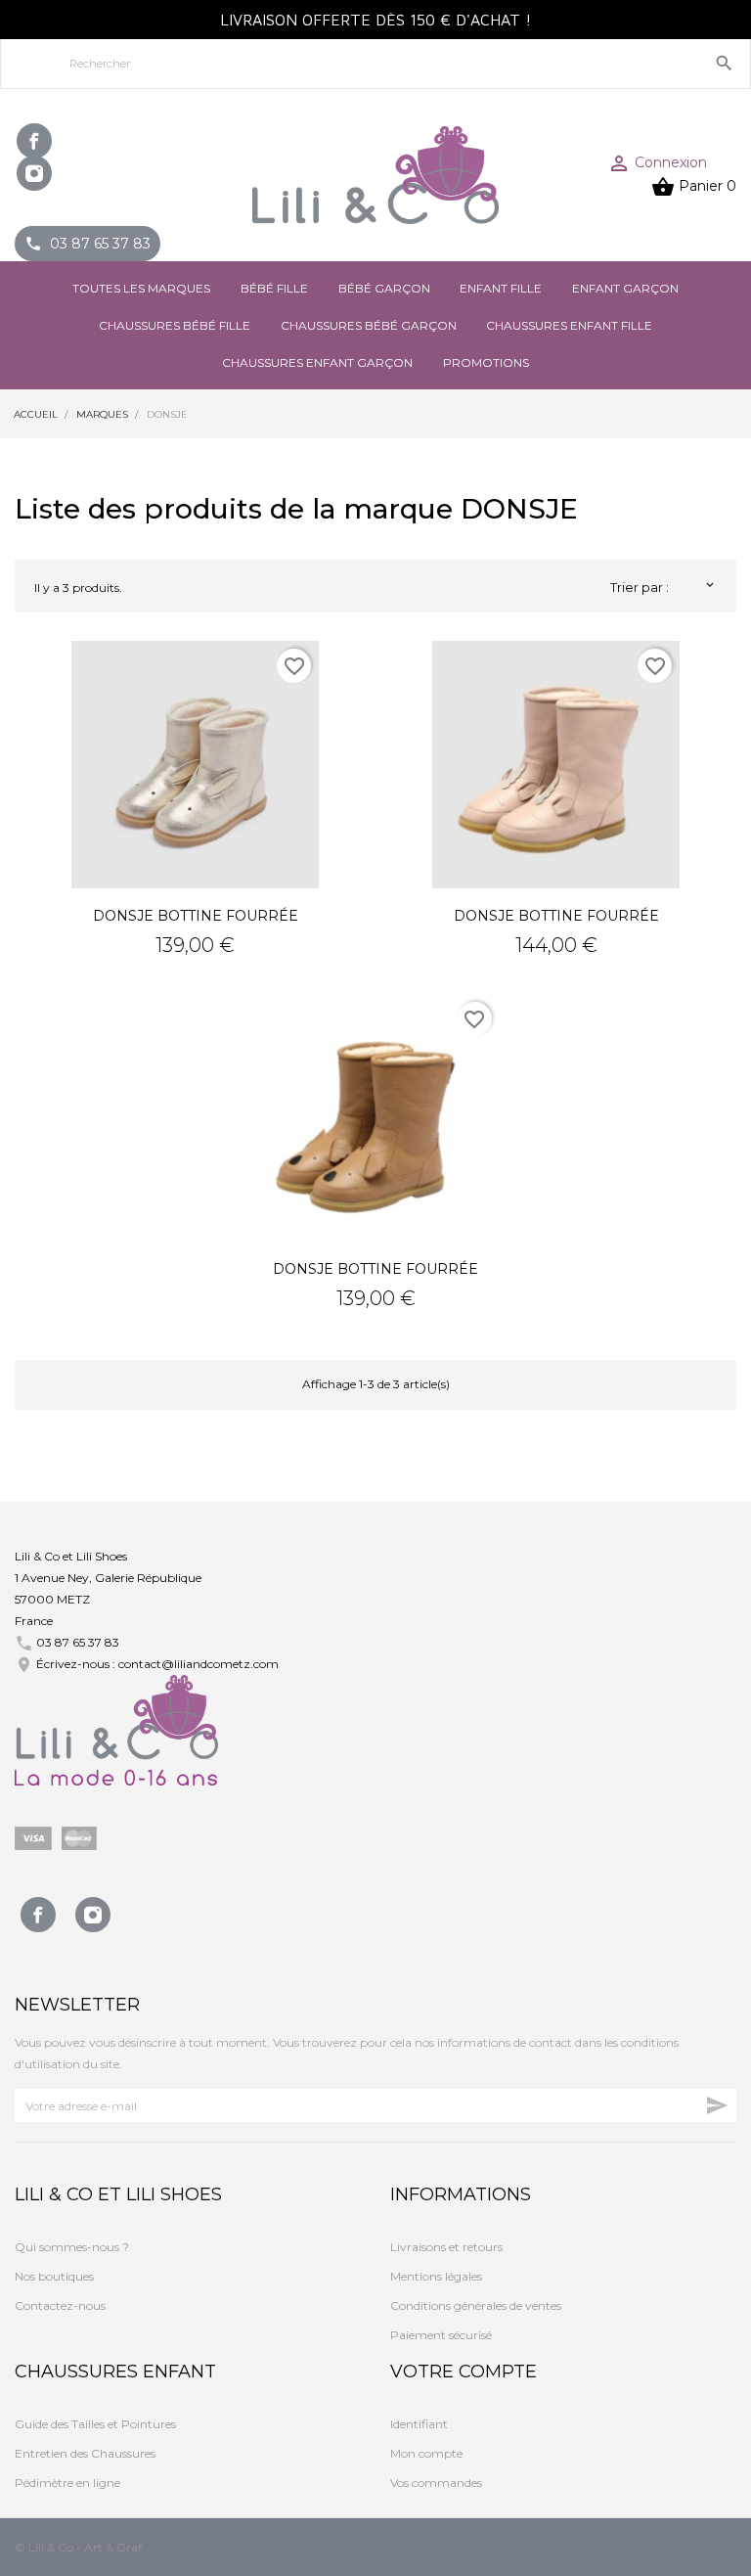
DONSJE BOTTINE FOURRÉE (196, 916)
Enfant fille (501, 288)
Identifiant (419, 2424)
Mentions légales (436, 2276)
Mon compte (426, 2453)
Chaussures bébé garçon (369, 325)
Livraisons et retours (446, 2247)
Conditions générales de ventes (476, 2305)
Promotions (486, 362)
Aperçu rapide (196, 764)
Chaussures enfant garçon (317, 362)
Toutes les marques (141, 288)
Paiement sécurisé (441, 2335)
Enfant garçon (625, 288)
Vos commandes (436, 2483)
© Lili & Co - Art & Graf (78, 2547)
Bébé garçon (384, 288)
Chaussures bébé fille (175, 325)
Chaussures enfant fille (569, 325)
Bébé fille (274, 288)
